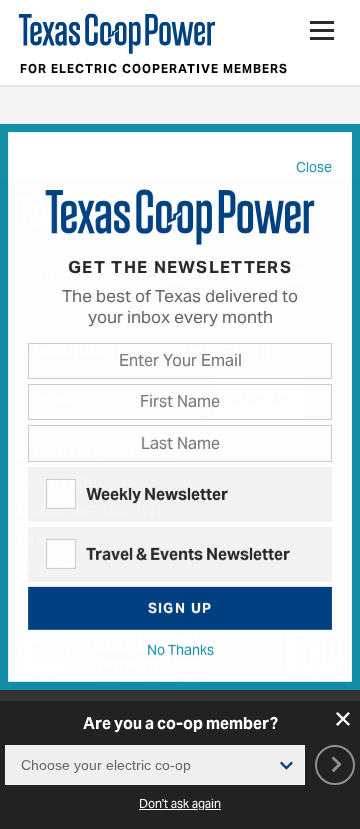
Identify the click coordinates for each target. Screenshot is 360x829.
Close (314, 168)
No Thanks (180, 651)
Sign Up (180, 608)
